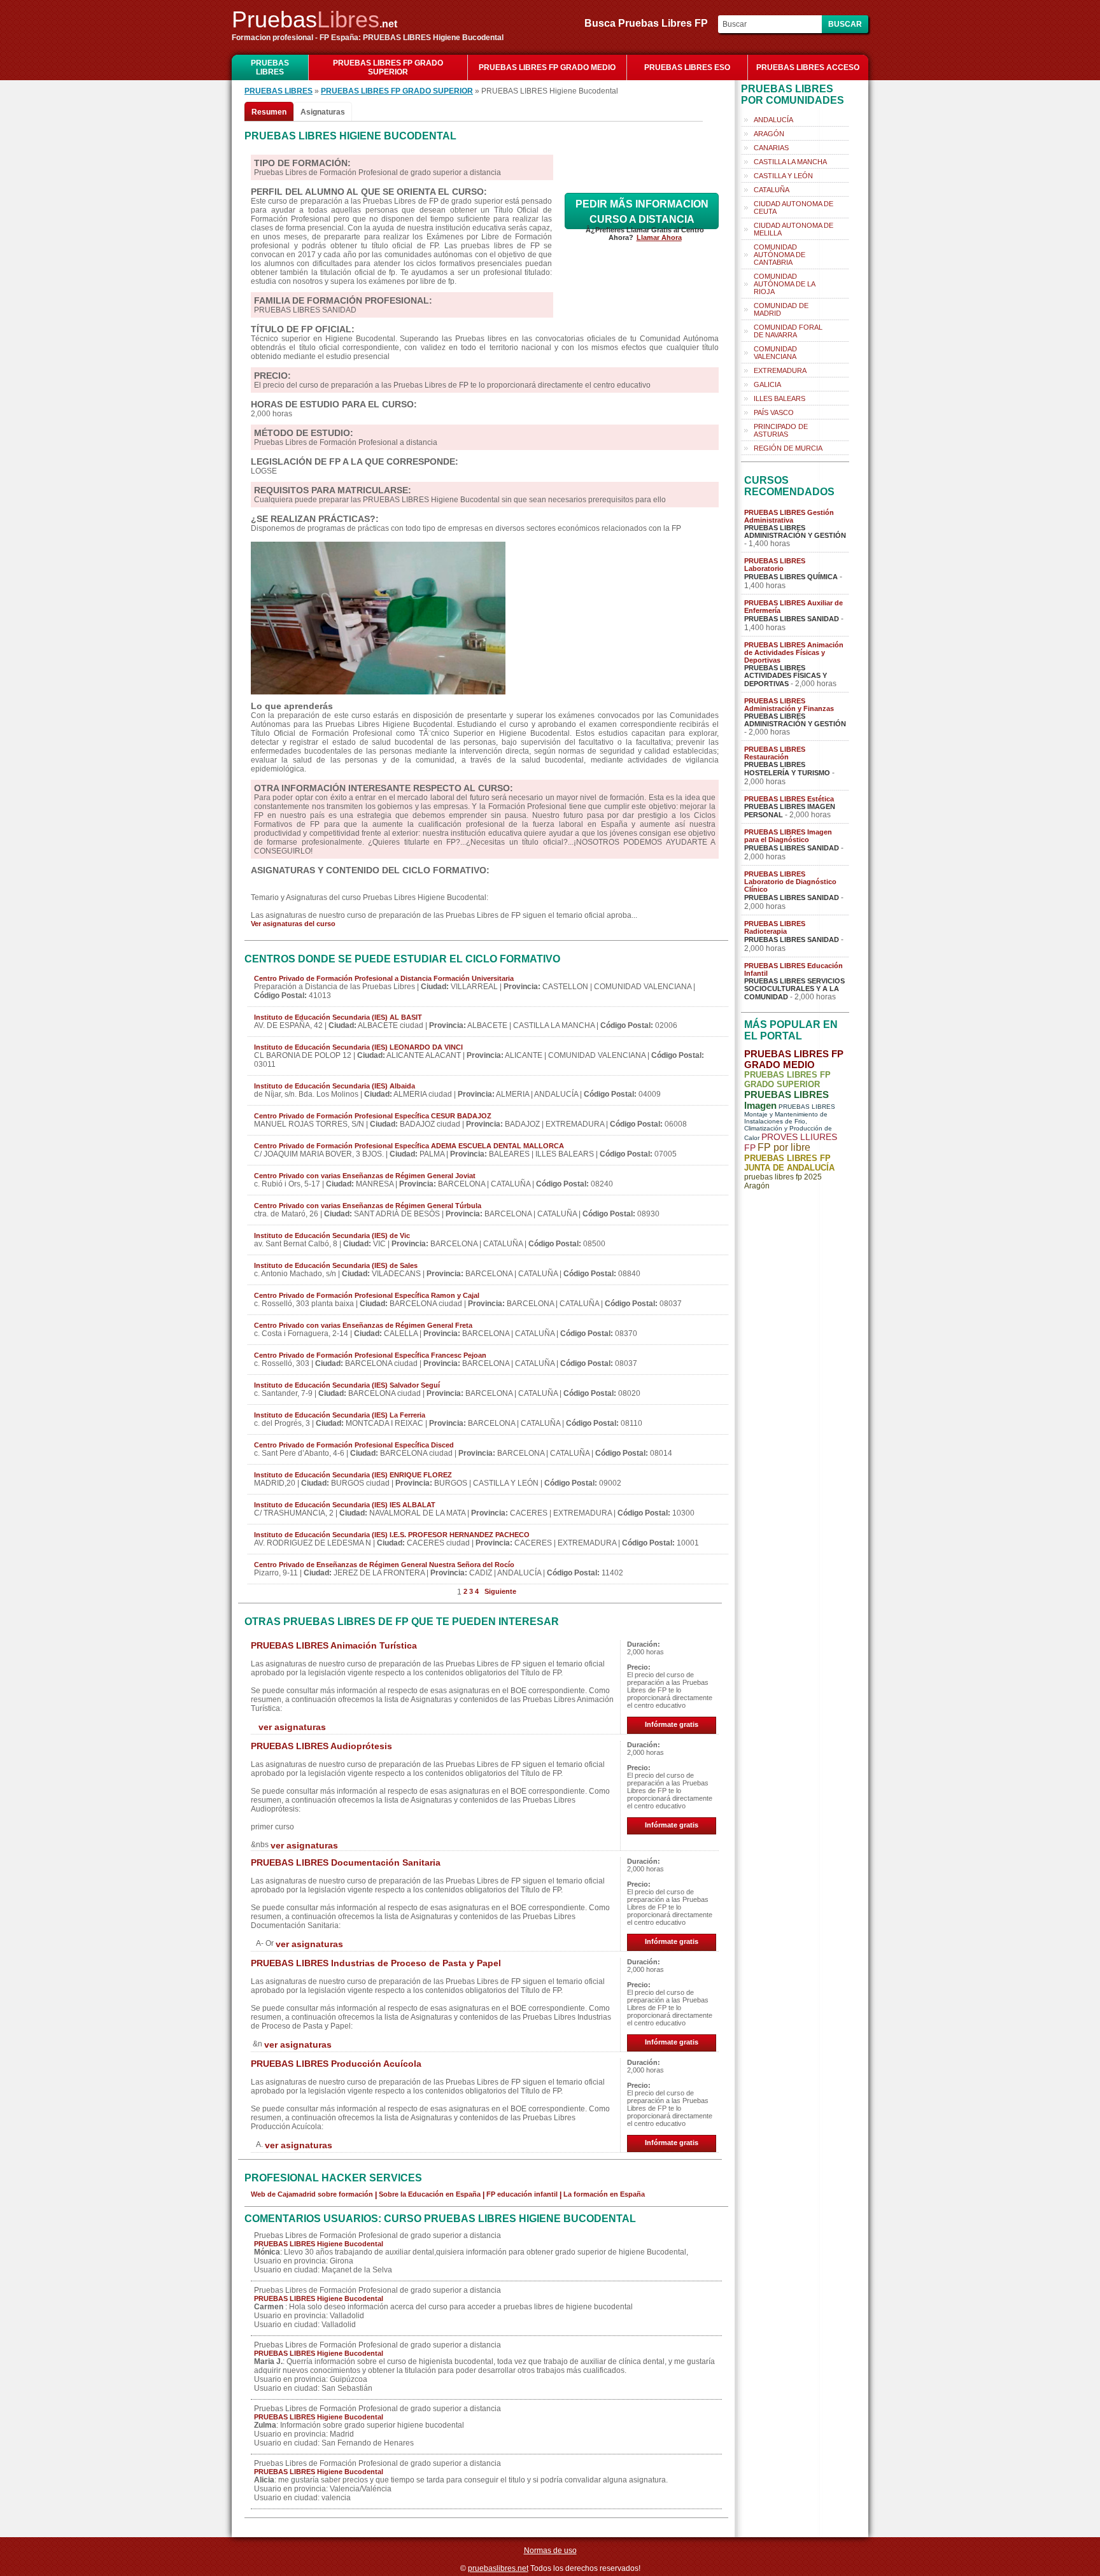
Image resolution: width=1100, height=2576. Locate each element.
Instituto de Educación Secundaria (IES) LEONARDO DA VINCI (358, 1047)
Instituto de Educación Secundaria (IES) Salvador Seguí (347, 1385)
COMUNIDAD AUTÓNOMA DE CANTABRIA (779, 255)
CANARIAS (771, 148)
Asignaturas (323, 112)
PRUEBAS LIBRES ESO (687, 67)
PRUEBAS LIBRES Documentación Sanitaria (346, 1862)
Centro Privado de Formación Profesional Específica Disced (354, 1445)
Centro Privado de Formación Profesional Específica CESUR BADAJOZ (373, 1116)
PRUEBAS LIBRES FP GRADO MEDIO (547, 67)
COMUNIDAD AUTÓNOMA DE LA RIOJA (785, 284)
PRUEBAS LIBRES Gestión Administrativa (789, 516)
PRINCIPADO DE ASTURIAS (781, 430)
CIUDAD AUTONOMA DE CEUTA (793, 208)
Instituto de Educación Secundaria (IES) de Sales (336, 1265)
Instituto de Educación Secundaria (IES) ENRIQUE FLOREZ (353, 1475)
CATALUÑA (772, 190)
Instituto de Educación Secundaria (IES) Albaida (335, 1086)
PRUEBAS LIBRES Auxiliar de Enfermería (793, 607)
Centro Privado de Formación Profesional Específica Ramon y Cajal (367, 1295)
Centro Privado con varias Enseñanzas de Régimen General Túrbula (368, 1206)
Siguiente (500, 1591)
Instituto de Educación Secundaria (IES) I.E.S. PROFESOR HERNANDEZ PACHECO (392, 1535)
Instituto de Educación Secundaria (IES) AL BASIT (338, 1017)
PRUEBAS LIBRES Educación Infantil (793, 969)
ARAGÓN (769, 134)
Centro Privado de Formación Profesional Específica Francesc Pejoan (370, 1355)
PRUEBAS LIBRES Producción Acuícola (336, 2064)
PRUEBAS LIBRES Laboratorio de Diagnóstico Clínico (790, 882)
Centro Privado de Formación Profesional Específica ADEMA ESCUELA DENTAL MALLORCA (409, 1146)
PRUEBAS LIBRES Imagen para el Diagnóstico (788, 836)
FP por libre (784, 1147)
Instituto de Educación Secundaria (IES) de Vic (332, 1235)
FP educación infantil (522, 2194)
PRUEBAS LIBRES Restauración (775, 753)
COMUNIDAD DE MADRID (781, 309)
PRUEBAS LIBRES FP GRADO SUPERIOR (388, 67)
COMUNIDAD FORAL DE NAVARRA (788, 331)
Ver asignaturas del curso (293, 924)
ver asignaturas (292, 1727)
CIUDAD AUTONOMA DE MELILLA (793, 229)
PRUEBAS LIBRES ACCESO (808, 67)
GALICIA (767, 384)
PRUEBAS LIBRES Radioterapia (775, 927)
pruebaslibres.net (498, 2568)
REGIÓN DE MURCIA (788, 448)
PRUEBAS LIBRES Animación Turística (334, 1645)
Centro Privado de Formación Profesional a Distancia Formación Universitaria (384, 978)
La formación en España (604, 2194)
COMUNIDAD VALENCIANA (775, 353)
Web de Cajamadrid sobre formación (312, 2194)
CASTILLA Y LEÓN (783, 176)
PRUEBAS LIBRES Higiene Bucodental (319, 2244)
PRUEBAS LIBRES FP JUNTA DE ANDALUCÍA (789, 1163)
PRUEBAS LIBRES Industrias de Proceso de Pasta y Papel (376, 1963)
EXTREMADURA (780, 370)
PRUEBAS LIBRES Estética (789, 799)
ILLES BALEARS (779, 398)
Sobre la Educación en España (430, 2194)
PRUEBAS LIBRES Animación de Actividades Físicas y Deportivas (794, 652)
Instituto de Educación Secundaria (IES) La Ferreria (340, 1415)
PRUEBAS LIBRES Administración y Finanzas (789, 705)
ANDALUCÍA (773, 120)
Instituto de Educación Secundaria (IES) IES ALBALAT (345, 1505)
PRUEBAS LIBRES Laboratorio (775, 565)
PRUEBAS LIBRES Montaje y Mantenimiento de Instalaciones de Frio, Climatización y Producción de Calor (790, 1122)
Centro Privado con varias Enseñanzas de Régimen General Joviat (365, 1176)
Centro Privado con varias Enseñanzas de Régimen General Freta (363, 1325)
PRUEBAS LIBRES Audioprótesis (321, 1746)
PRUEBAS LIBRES (270, 67)
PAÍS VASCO (774, 412)
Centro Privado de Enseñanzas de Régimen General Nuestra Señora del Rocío (384, 1565)
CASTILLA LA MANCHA (790, 162)
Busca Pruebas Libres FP (650, 23)
